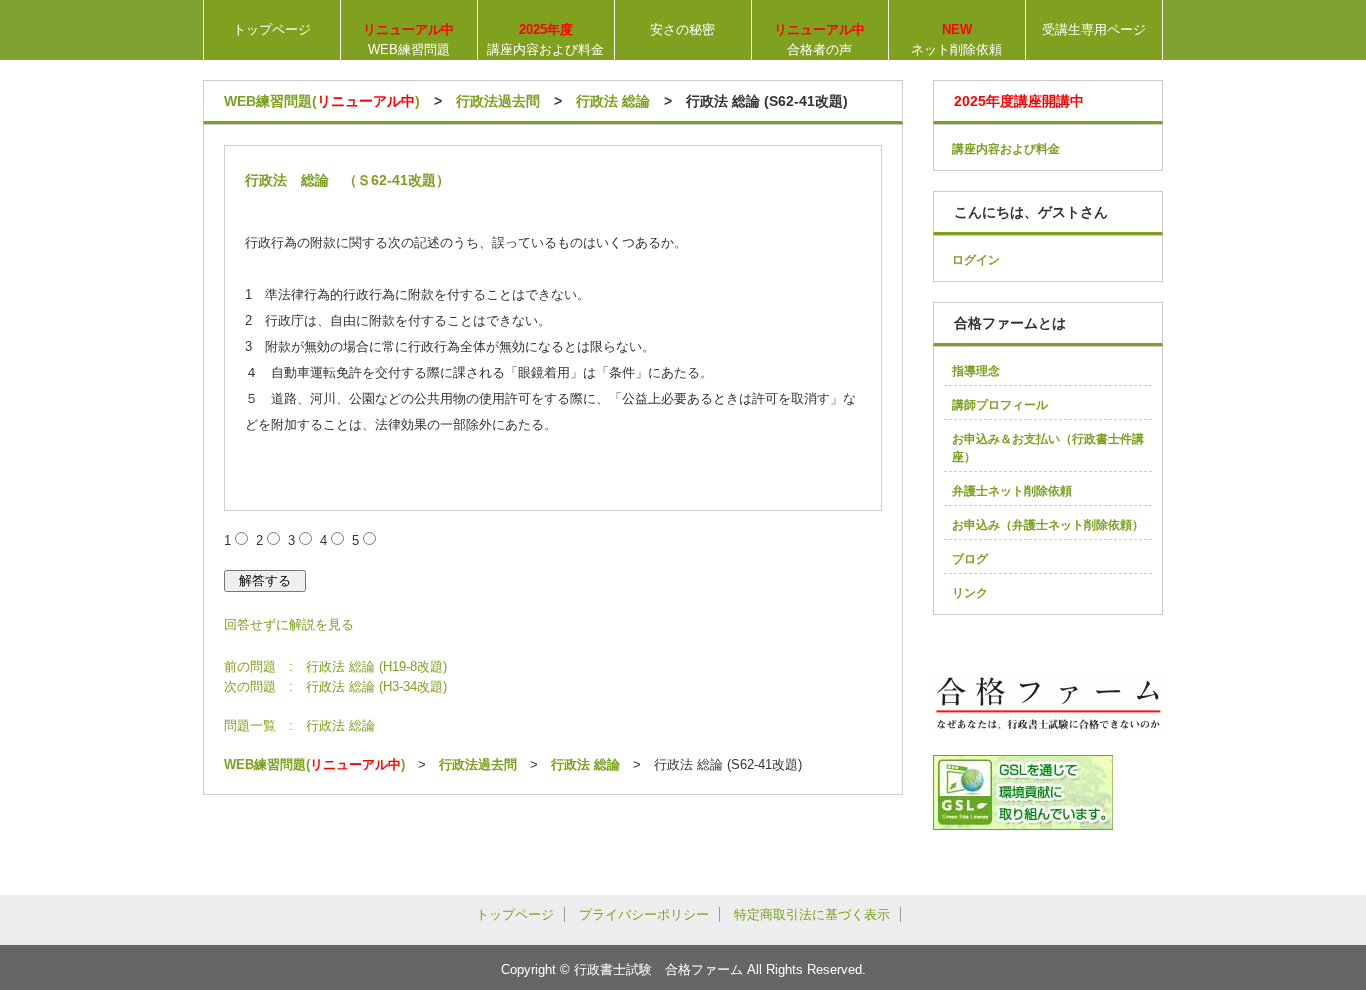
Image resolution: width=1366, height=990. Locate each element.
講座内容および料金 (545, 39)
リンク (970, 593)
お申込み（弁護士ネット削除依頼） (1048, 525)
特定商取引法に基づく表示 (812, 914)
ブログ (970, 559)
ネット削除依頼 (956, 39)
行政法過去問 (498, 101)
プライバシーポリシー (644, 914)
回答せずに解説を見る (289, 624)
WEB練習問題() (322, 101)
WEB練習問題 (408, 39)
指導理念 (976, 371)
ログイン (976, 260)
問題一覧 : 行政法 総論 (299, 725)
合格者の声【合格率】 (820, 41)
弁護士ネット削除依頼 (1012, 491)
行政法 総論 (613, 101)
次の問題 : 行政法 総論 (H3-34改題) (335, 686)
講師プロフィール (1000, 405)
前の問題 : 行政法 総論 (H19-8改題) (335, 666)
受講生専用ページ (1094, 29)
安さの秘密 (682, 29)
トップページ (272, 29)
